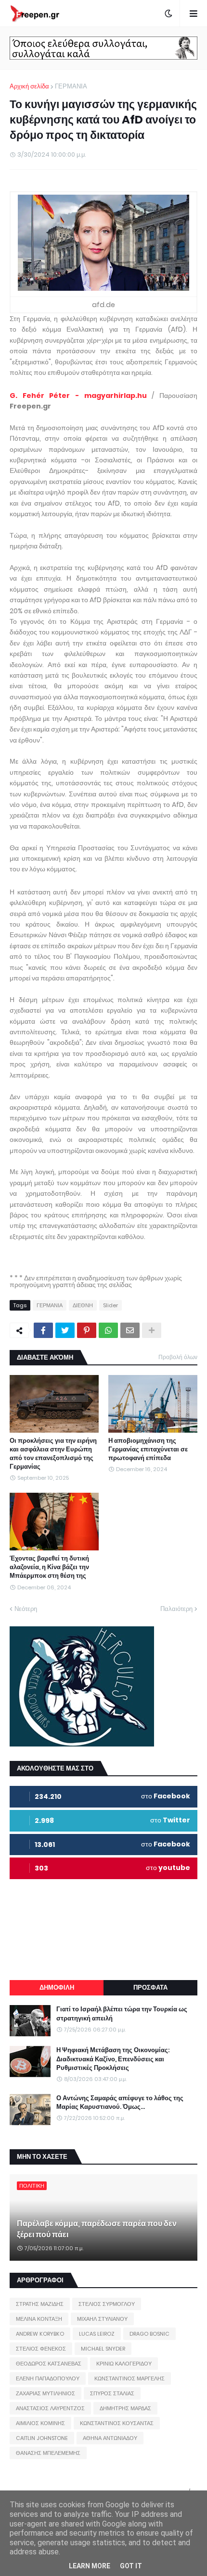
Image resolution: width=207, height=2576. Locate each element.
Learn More (90, 2566)
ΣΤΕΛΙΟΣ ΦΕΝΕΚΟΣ (41, 2349)
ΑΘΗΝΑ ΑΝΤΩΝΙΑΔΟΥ (110, 2438)
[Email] (130, 1330)
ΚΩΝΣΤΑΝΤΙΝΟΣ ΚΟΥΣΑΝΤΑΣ (117, 2423)
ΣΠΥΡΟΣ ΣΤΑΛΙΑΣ (112, 2393)
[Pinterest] (87, 1330)
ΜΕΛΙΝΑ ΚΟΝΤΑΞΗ (39, 2319)
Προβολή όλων (178, 1357)
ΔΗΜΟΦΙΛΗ (57, 1988)
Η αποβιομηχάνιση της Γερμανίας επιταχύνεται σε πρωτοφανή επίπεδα (148, 1449)
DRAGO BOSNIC (149, 2334)
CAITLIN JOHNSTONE (42, 2438)
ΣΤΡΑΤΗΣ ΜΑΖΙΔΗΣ (40, 2304)
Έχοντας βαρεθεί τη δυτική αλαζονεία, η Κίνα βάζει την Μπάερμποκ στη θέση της (49, 1567)
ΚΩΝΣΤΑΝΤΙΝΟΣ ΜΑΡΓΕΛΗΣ (129, 2378)
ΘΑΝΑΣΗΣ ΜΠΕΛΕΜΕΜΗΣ (48, 2453)
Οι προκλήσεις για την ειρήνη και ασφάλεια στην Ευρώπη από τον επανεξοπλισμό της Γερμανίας (53, 1454)
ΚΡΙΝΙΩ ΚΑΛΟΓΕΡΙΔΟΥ (124, 2364)
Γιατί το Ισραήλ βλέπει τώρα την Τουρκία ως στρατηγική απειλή (122, 2014)
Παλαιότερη (176, 1609)
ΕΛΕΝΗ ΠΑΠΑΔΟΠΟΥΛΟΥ (48, 2378)
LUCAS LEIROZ (97, 2334)
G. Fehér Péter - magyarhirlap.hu (78, 396)
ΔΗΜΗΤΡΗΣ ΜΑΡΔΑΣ (125, 2408)
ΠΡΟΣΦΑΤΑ (150, 1988)
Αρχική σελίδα (29, 86)
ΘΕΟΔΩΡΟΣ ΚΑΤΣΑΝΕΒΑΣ (49, 2364)
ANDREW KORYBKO (40, 2334)
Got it (131, 2566)
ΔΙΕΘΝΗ (83, 1305)
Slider (110, 1305)
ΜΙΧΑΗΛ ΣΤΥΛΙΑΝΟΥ (102, 2319)
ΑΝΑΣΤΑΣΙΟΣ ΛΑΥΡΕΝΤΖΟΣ (50, 2408)
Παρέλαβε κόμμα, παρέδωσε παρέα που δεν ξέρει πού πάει (97, 2229)
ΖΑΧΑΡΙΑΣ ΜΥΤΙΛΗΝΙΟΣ (45, 2393)
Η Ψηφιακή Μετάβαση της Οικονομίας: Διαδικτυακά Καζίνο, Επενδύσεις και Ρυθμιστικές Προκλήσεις (113, 2059)
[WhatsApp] (108, 1330)
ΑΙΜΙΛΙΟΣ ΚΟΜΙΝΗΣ (40, 2423)
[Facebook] (43, 1330)
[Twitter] (65, 1330)
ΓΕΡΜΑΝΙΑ (71, 86)
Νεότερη (26, 1609)
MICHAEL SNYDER (103, 2349)
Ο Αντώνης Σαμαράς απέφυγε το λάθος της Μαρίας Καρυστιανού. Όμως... (120, 2103)
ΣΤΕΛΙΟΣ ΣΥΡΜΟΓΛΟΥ (107, 2304)
